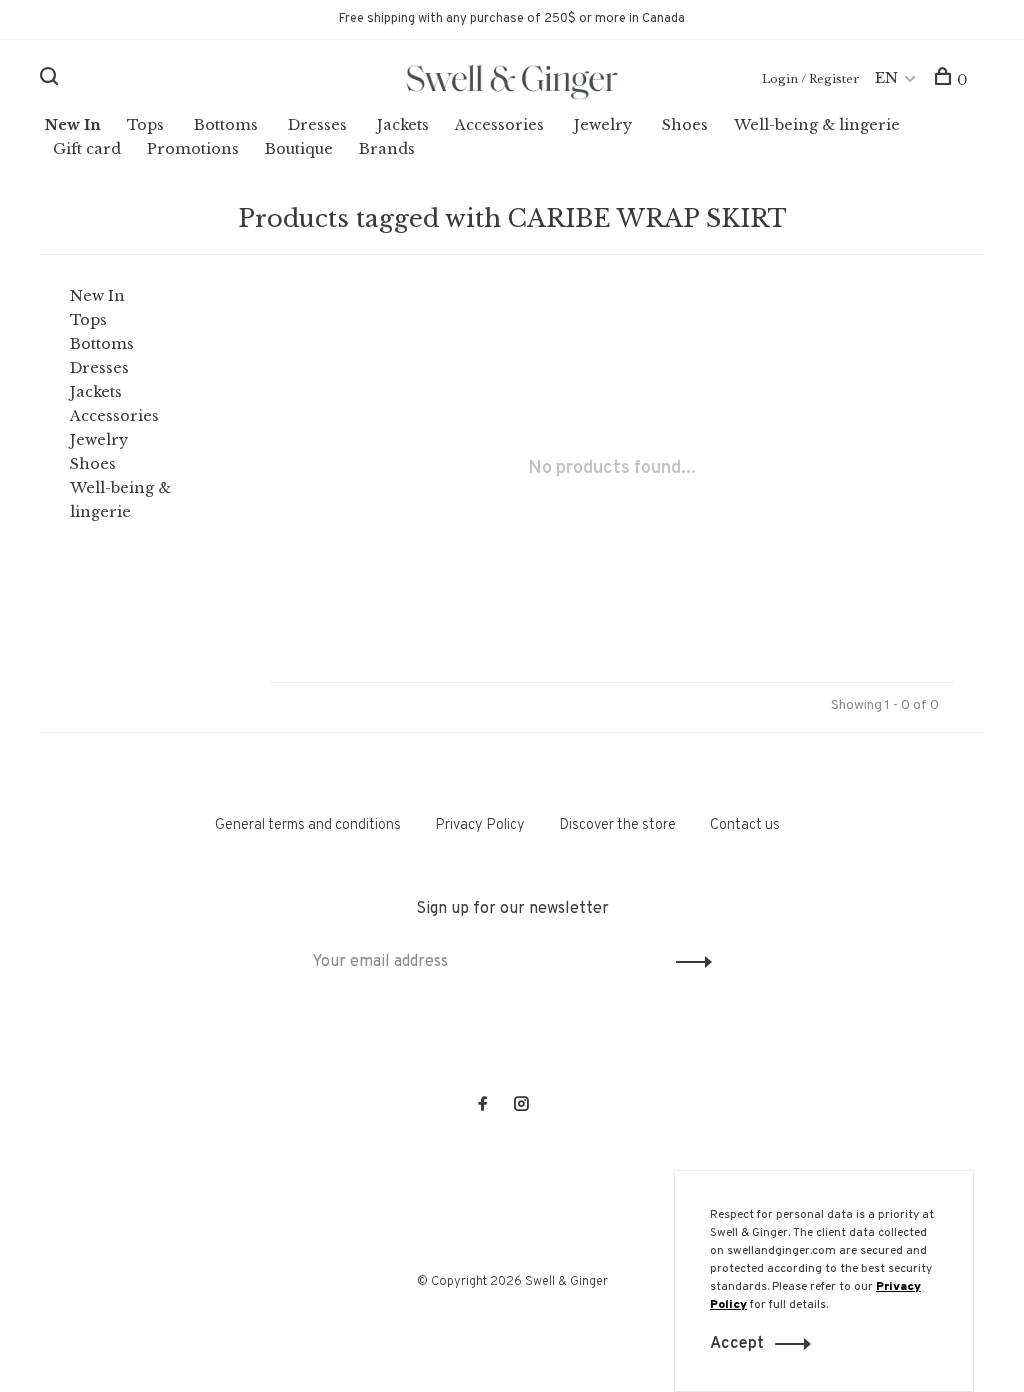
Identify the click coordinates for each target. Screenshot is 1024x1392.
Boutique (299, 149)
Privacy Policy (480, 825)
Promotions (193, 149)
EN (886, 78)
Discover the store (617, 825)
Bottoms (226, 125)
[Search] (51, 80)
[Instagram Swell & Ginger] (521, 1106)
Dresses (317, 125)
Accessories (499, 125)
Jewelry (603, 125)
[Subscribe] (688, 962)
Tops (145, 125)
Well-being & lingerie (817, 125)
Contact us (745, 825)
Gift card (87, 149)
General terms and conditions (308, 825)
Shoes (685, 125)
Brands (387, 149)
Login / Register (810, 79)
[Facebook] (483, 1106)
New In (73, 125)
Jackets (403, 125)
